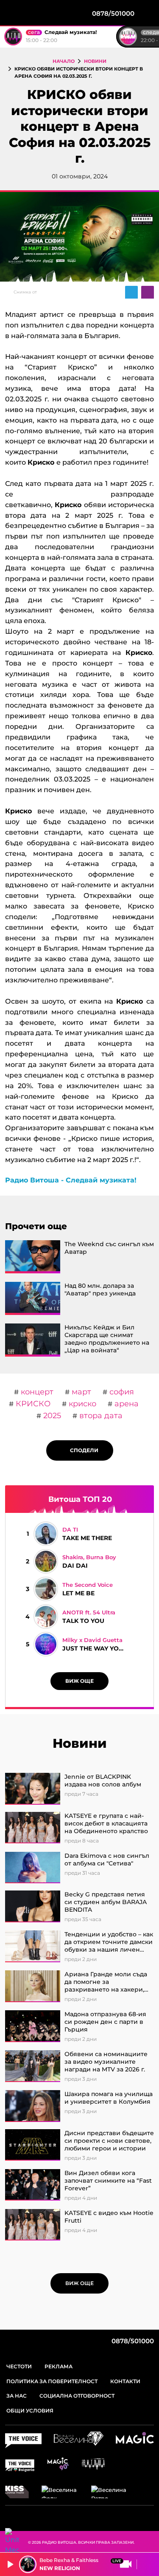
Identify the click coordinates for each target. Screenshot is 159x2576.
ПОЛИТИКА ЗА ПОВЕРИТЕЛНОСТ (52, 2381)
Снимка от (25, 292)
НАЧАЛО (64, 61)
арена (126, 1404)
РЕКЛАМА (59, 2366)
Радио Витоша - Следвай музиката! (71, 1180)
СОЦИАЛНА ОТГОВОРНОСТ (77, 2396)
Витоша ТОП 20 (80, 1499)
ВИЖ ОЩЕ (79, 1681)
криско (81, 1404)
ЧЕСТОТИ (19, 2366)
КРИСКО (32, 1404)
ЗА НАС (17, 2396)
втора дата (100, 1416)
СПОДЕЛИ (82, 1450)
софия (121, 1392)
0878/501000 (132, 2341)
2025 (51, 1416)
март (80, 1392)
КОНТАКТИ (125, 2381)
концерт (36, 1392)
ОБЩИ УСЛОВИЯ (30, 2411)
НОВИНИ (95, 61)
